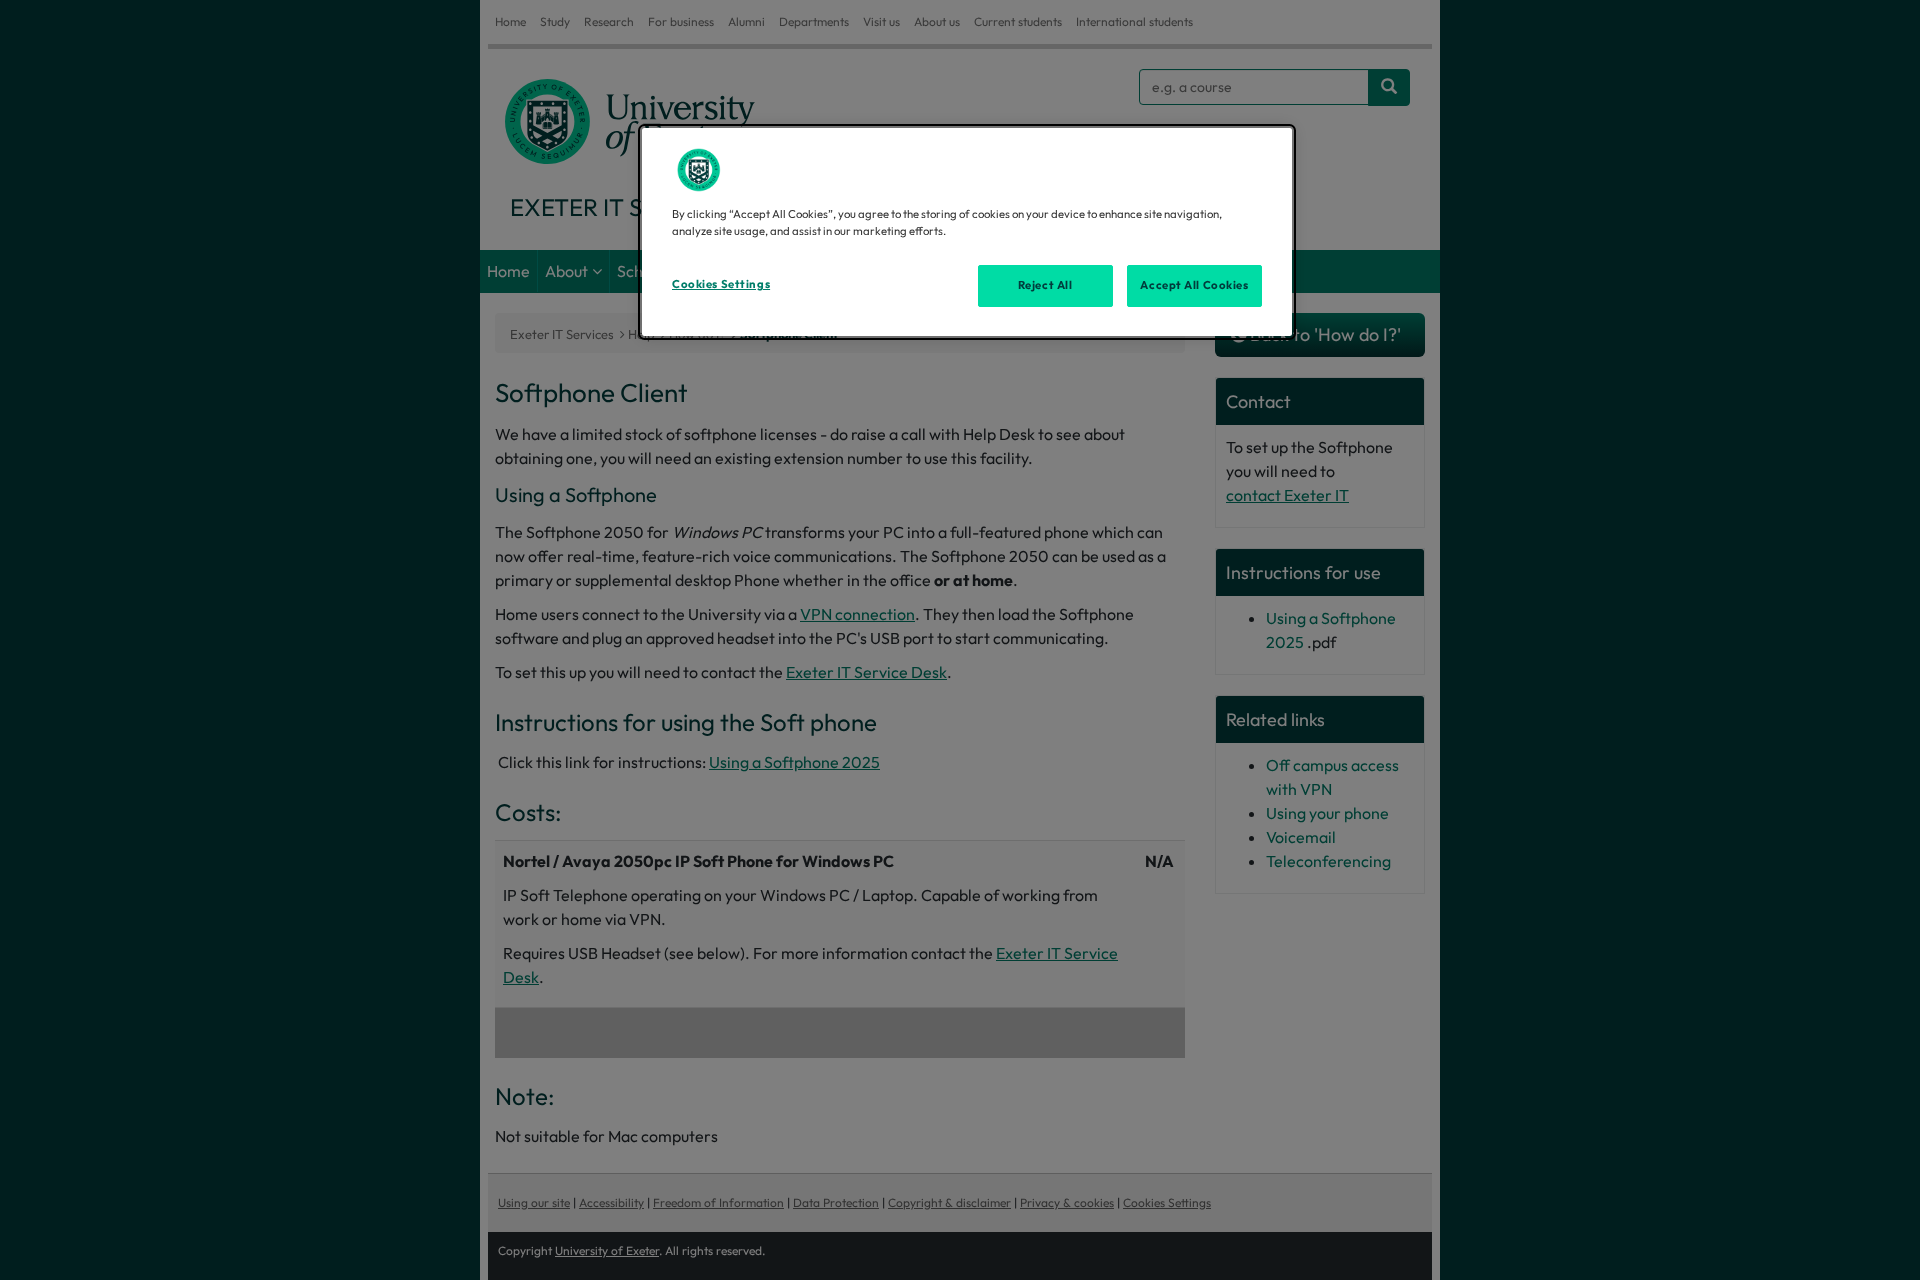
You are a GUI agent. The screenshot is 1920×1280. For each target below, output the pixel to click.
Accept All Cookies (1194, 285)
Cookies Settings (721, 284)
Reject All (1045, 285)
